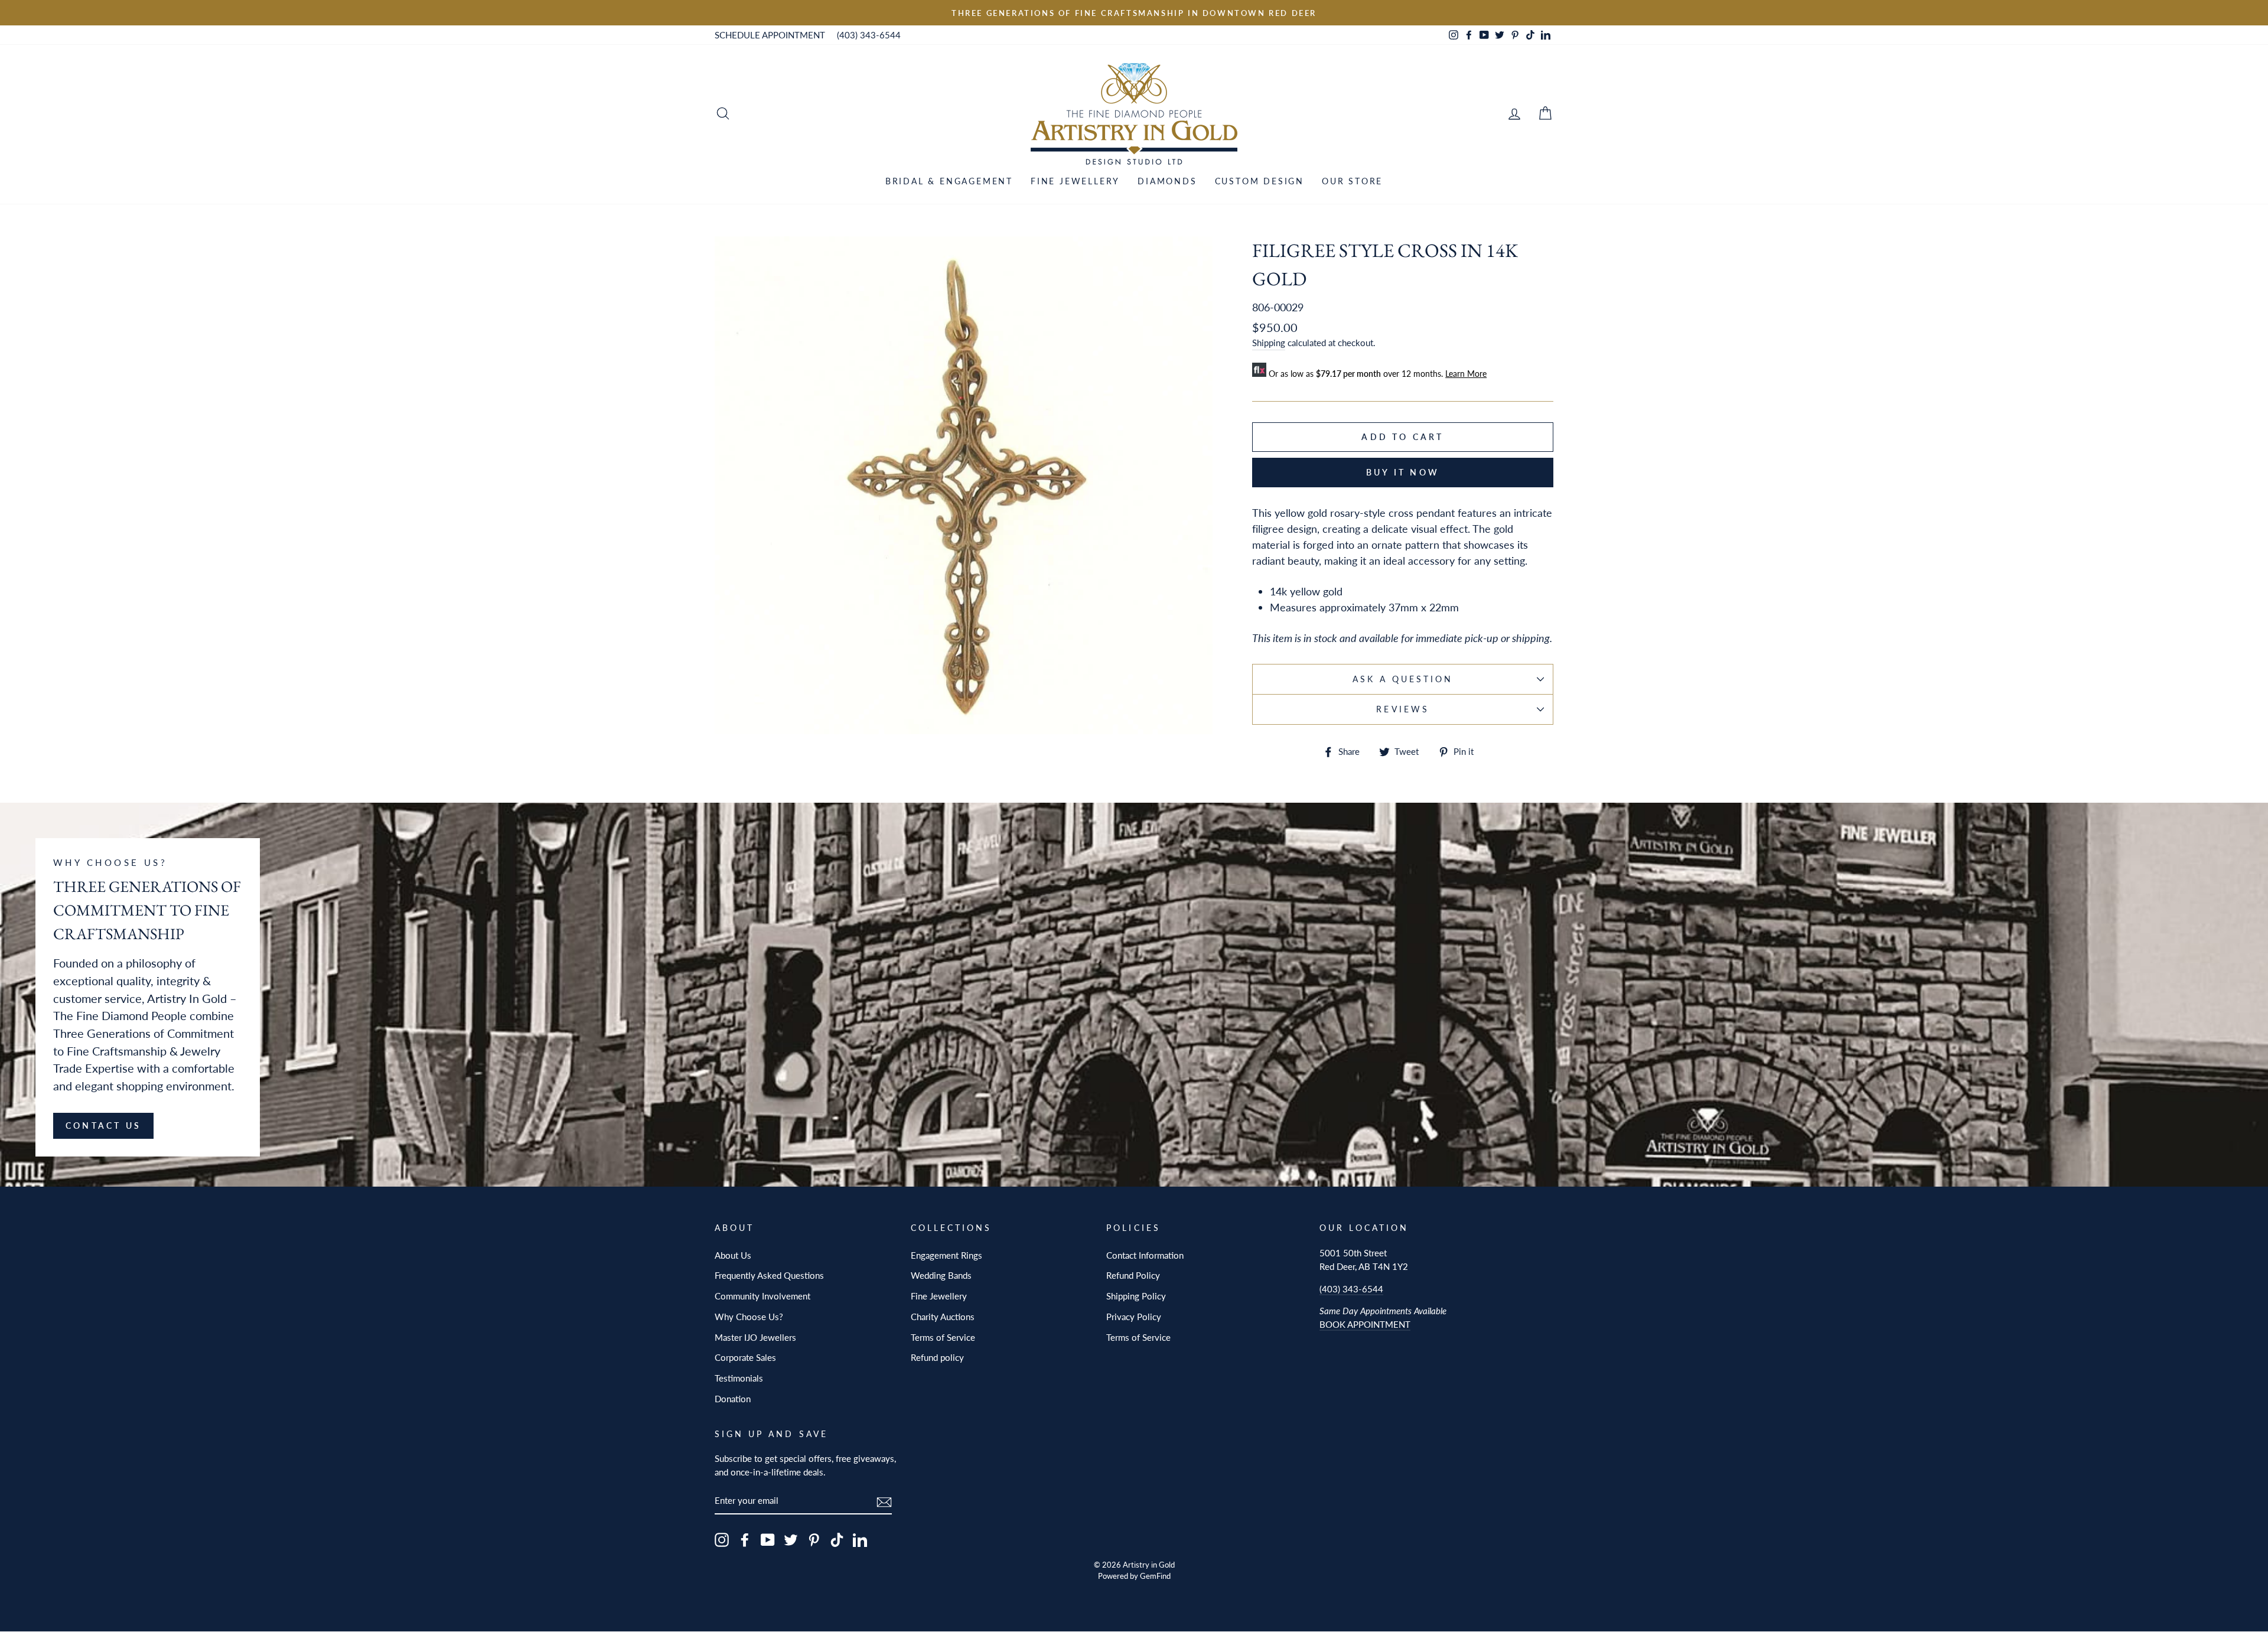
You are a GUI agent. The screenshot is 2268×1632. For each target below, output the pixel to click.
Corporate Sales (745, 1357)
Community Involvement (762, 1296)
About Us (733, 1255)
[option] (1134, 13)
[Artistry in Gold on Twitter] (791, 1540)
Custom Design (1260, 181)
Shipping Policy (1136, 1296)
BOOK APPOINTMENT (1365, 1324)
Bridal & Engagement (949, 181)
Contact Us (103, 1126)
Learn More (1466, 374)
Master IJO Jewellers (755, 1337)
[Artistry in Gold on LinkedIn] (860, 1540)
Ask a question (1403, 679)
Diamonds (1167, 181)
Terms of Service (943, 1337)
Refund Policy (1133, 1275)
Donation (733, 1399)
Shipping (1269, 343)
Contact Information (1145, 1255)
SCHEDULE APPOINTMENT (770, 35)
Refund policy (937, 1357)
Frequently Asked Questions (769, 1275)
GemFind (1155, 1576)
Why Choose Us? (749, 1317)
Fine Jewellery (1075, 181)
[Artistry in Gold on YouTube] (768, 1540)
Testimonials (739, 1378)
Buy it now (1403, 472)
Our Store (1352, 181)
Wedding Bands (941, 1275)
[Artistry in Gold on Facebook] (745, 1540)
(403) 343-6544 (869, 35)
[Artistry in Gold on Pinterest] (814, 1540)
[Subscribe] (884, 1501)
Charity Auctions (943, 1317)
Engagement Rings (946, 1255)
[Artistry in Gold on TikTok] (837, 1540)
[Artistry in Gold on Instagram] (722, 1540)
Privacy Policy (1134, 1317)
